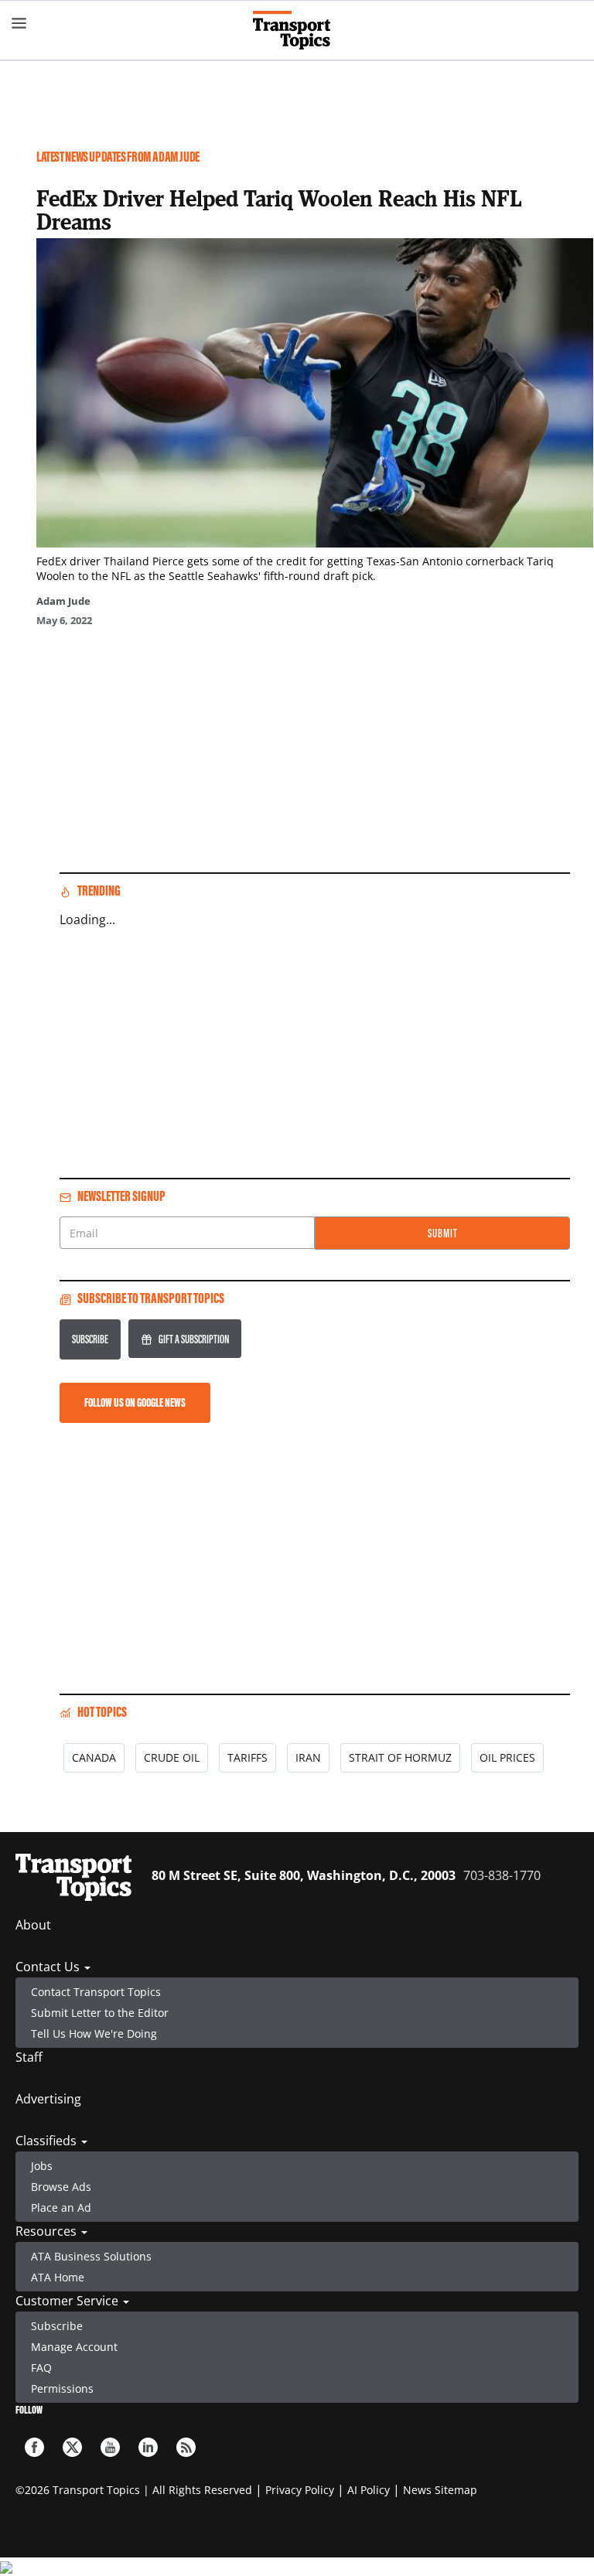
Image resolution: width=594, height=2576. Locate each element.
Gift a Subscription (194, 1339)
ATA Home (58, 2277)
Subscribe (90, 1339)
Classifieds (48, 2141)
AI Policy (369, 2490)
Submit (443, 1233)
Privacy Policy (300, 2490)
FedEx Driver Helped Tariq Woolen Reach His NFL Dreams (279, 210)
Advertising (48, 2099)
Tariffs (247, 1757)
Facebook (34, 2447)
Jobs (42, 2166)
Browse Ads (61, 2187)
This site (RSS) (186, 2447)
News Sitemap (440, 2490)
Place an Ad (61, 2208)
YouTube (110, 2447)
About (33, 1925)
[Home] (297, 30)
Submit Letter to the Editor (100, 2013)
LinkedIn (148, 2447)
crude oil (172, 1757)
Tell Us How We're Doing (94, 2034)
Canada (94, 1757)
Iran (308, 1757)
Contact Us (49, 1967)
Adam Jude (63, 601)
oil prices (507, 1757)
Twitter (72, 2447)
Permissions (62, 2388)
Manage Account (74, 2347)
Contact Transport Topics (96, 1992)
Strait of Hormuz (400, 1757)
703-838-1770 (502, 1875)
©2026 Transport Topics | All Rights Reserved (134, 2490)
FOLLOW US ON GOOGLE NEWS (135, 1402)
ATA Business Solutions (91, 2256)
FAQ (41, 2368)
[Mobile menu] (19, 23)
